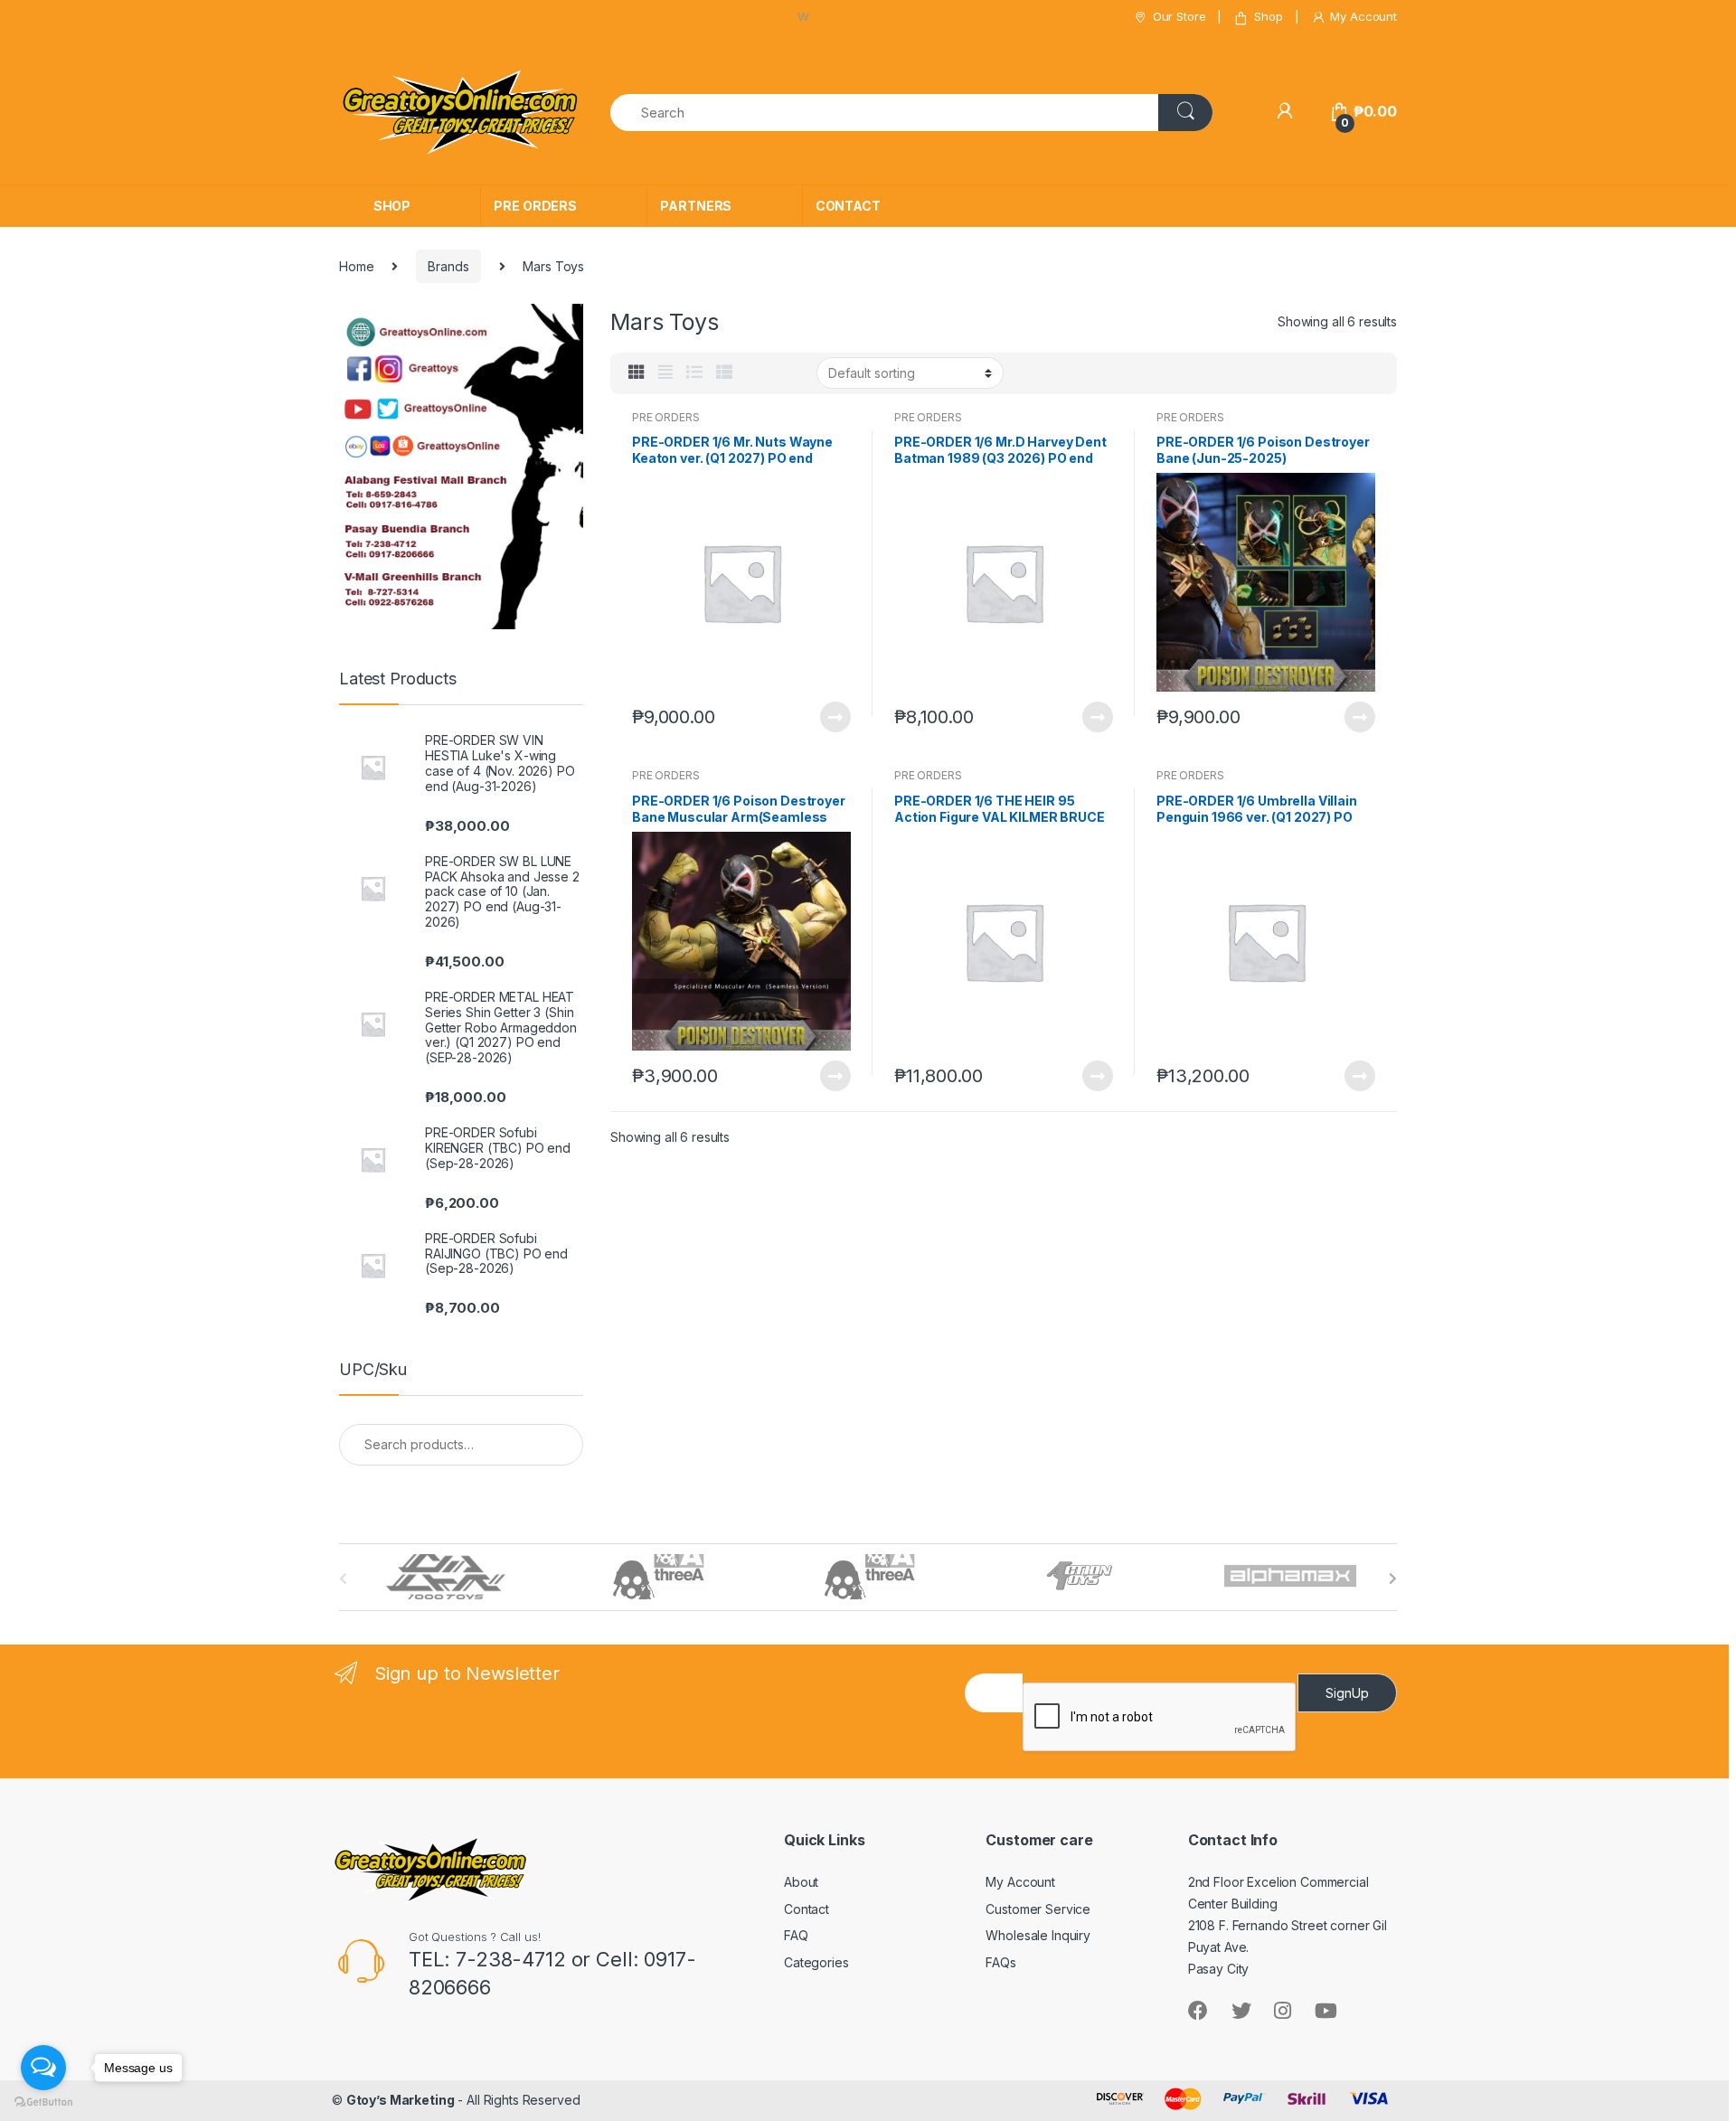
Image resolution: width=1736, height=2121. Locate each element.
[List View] (694, 372)
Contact (807, 1909)
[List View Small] (724, 372)
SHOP (392, 206)
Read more (835, 717)
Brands (448, 266)
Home (356, 266)
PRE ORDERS (535, 206)
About (801, 1882)
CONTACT (848, 206)
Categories (816, 1962)
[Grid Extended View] (665, 372)
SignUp (1347, 1693)
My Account (1363, 16)
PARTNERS (696, 206)
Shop (1268, 16)
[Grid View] (637, 372)
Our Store (1179, 16)
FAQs (1000, 1962)
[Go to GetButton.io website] (43, 2102)
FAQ (796, 1935)
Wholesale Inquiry (1038, 1935)
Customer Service (1038, 1909)
